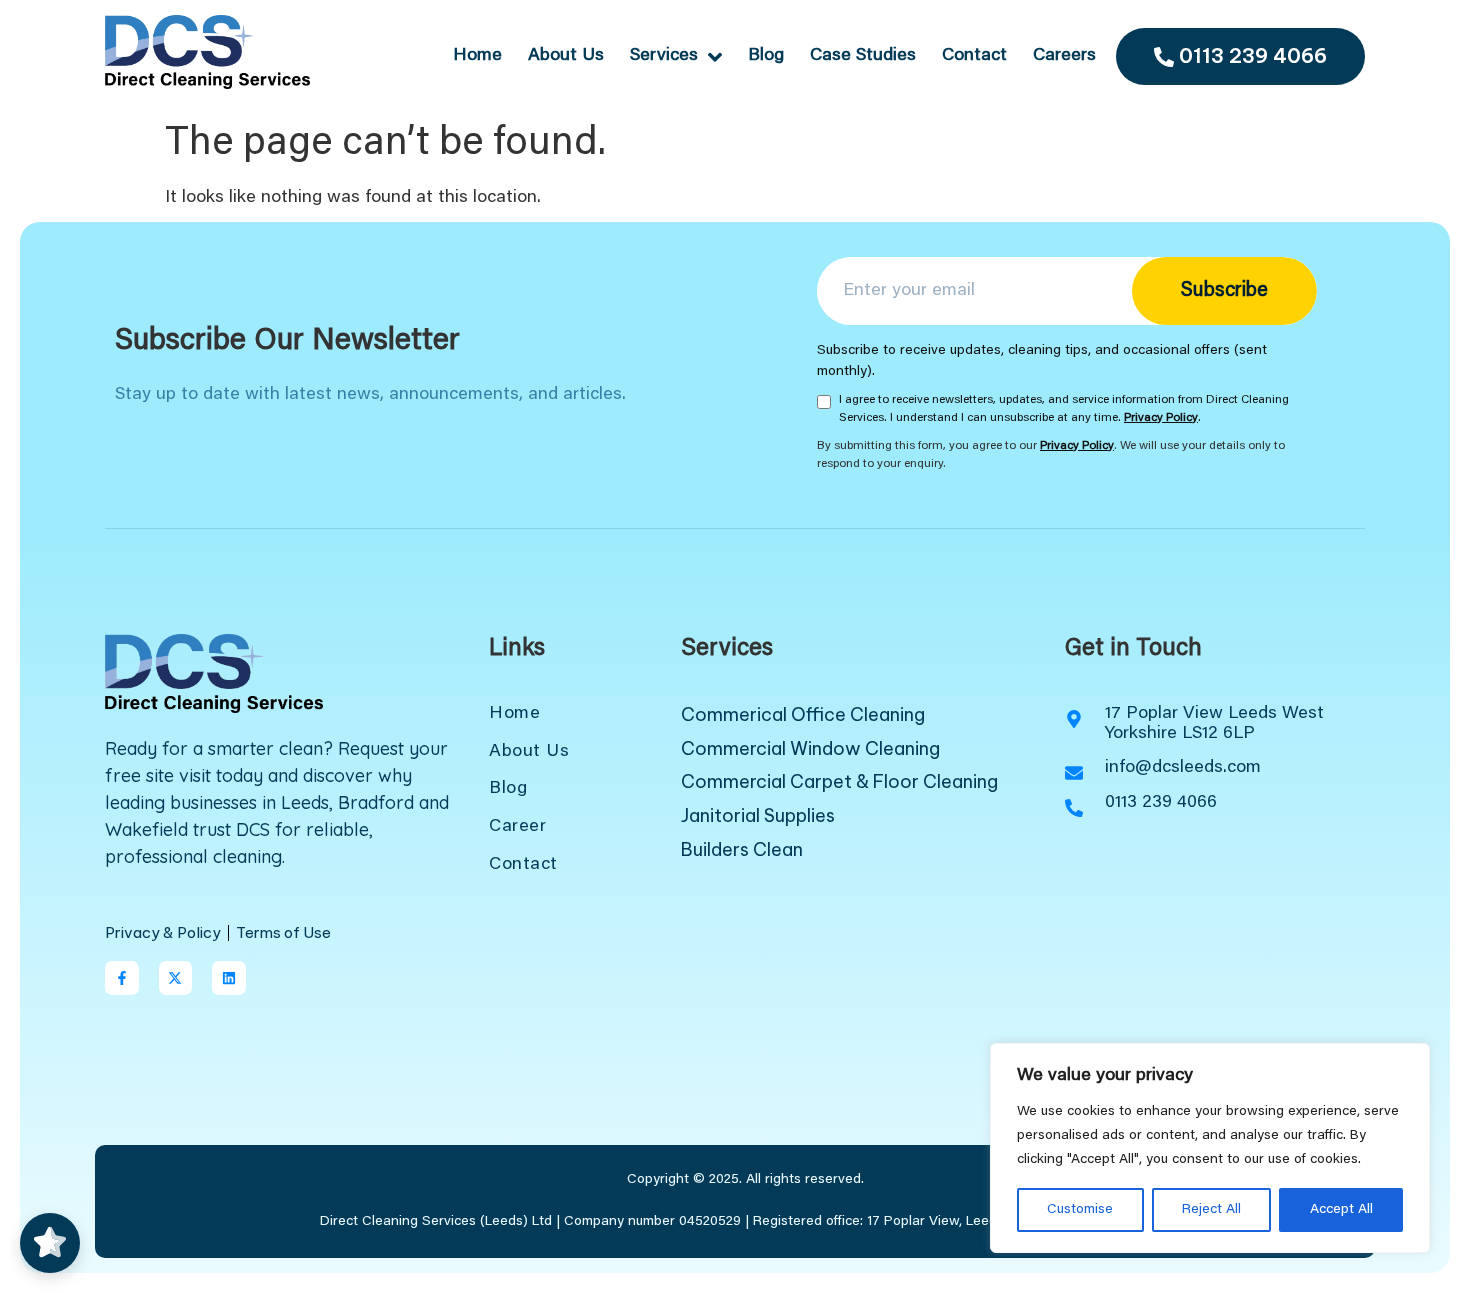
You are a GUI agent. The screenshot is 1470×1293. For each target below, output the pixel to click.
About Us (566, 56)
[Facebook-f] (122, 978)
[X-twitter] (176, 978)
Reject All (1211, 1210)
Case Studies (863, 56)
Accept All (1341, 1210)
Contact (974, 56)
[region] (1210, 1148)
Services (664, 56)
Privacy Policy (1161, 418)
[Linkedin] (229, 978)
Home (477, 56)
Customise (1080, 1210)
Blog (766, 56)
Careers (1064, 56)
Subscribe (1224, 291)
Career (517, 827)
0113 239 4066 (1253, 55)
